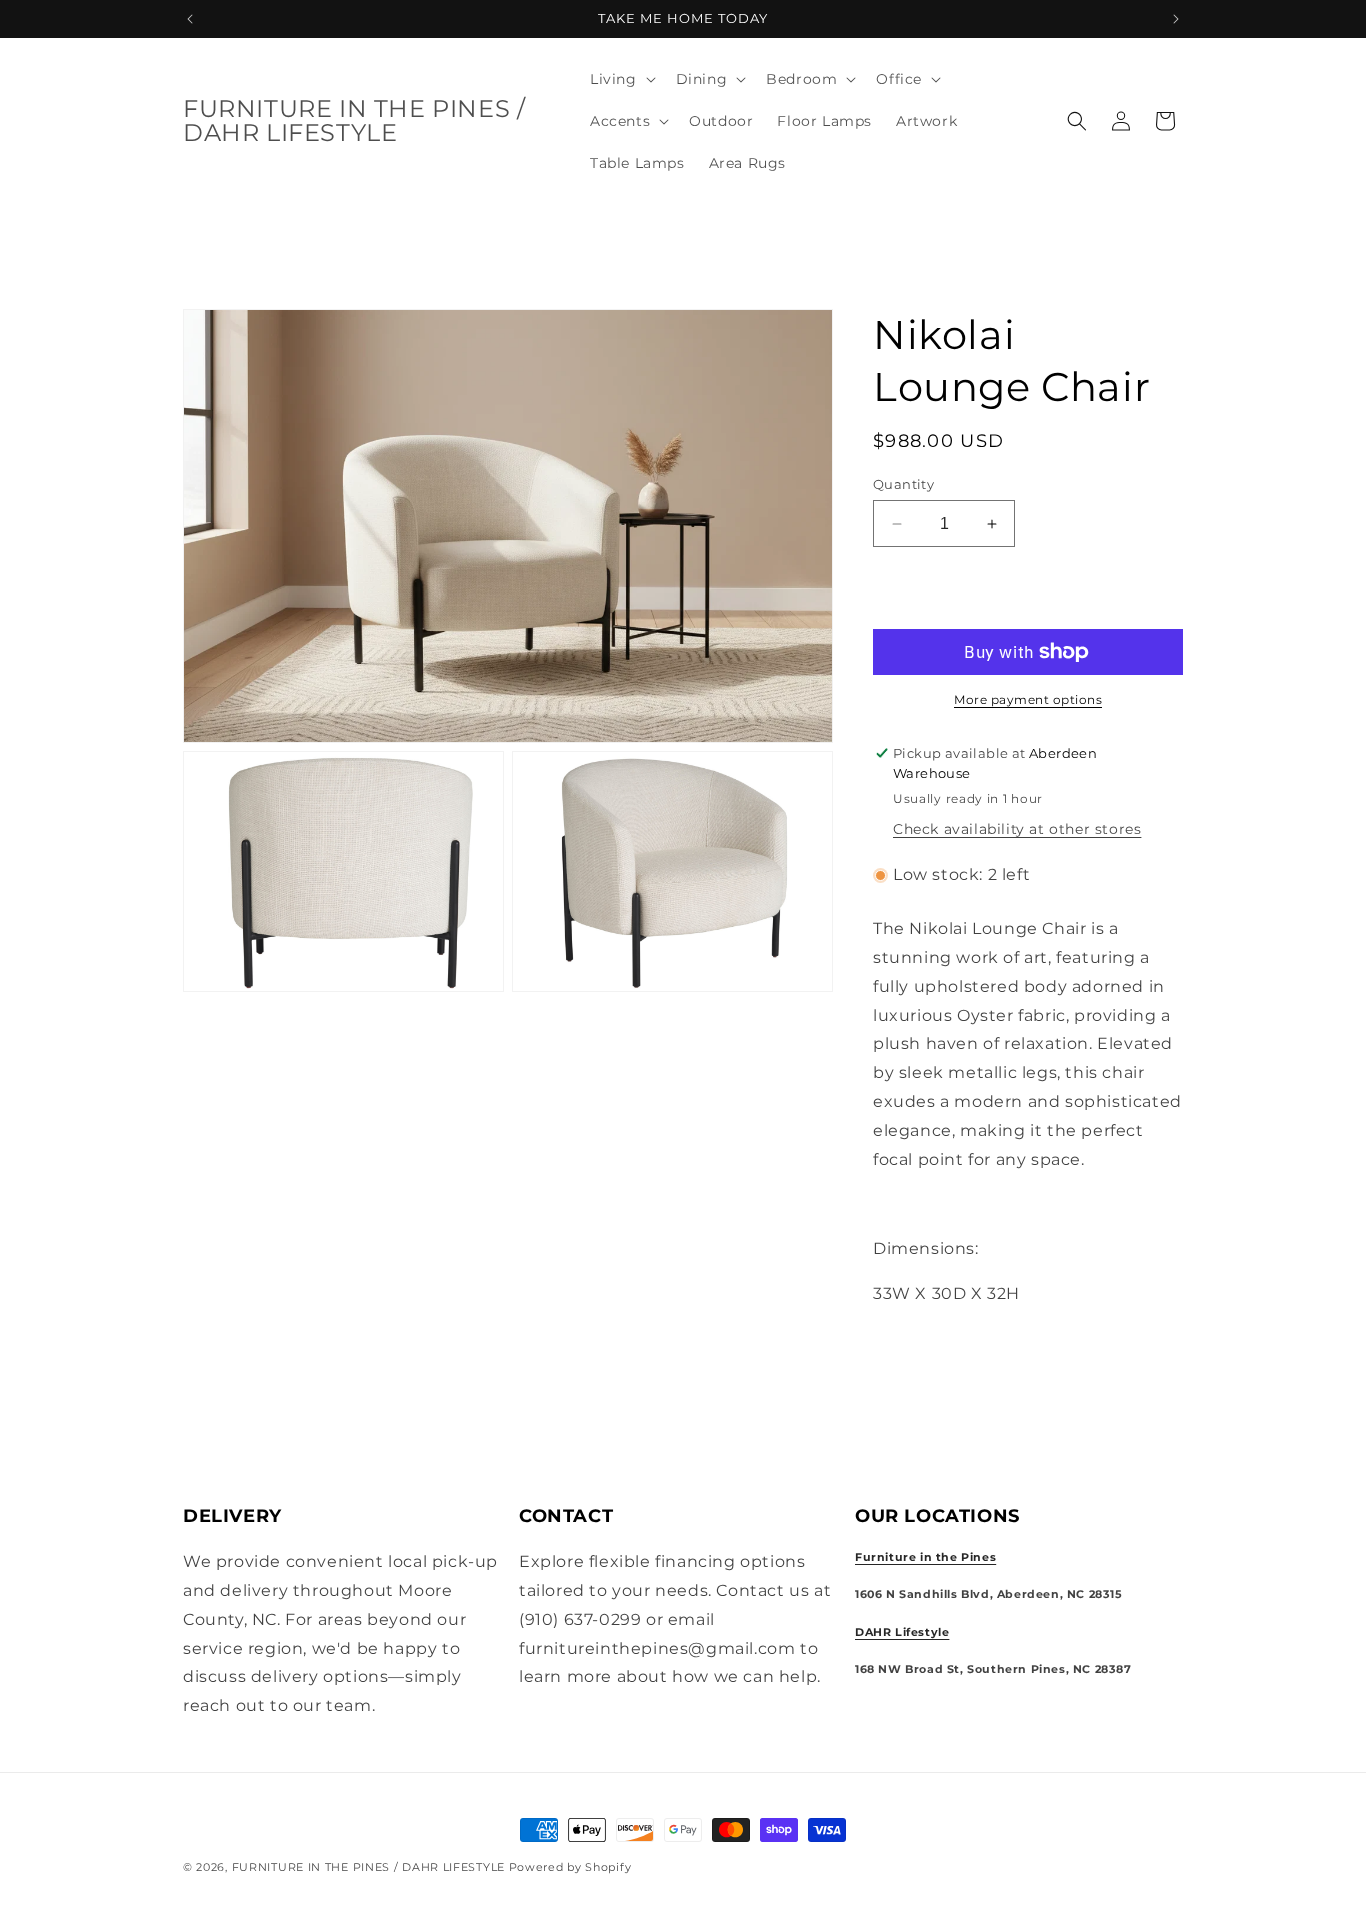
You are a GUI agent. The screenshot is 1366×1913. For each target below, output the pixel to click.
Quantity (903, 484)
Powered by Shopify (570, 1867)
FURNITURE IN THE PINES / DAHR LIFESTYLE (370, 1867)
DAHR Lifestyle (902, 1632)
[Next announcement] (1176, 19)
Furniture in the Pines (925, 1558)
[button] (621, 79)
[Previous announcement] (190, 19)
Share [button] (917, 1355)
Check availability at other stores (1017, 829)
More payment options (1028, 699)
